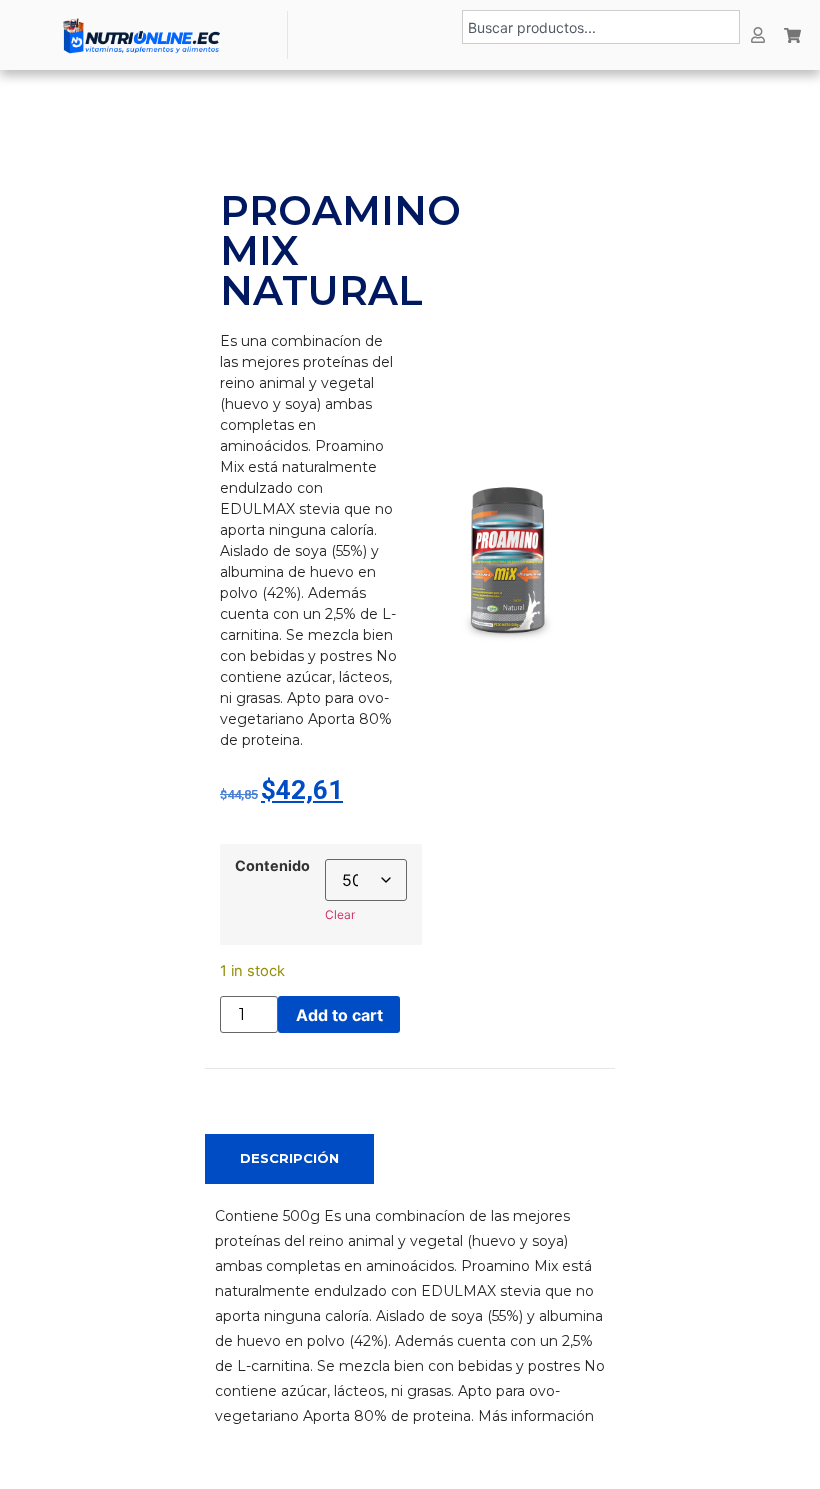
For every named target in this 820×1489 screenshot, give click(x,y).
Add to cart (339, 1015)
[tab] (289, 1159)
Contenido (272, 866)
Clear (340, 914)
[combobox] (601, 27)
